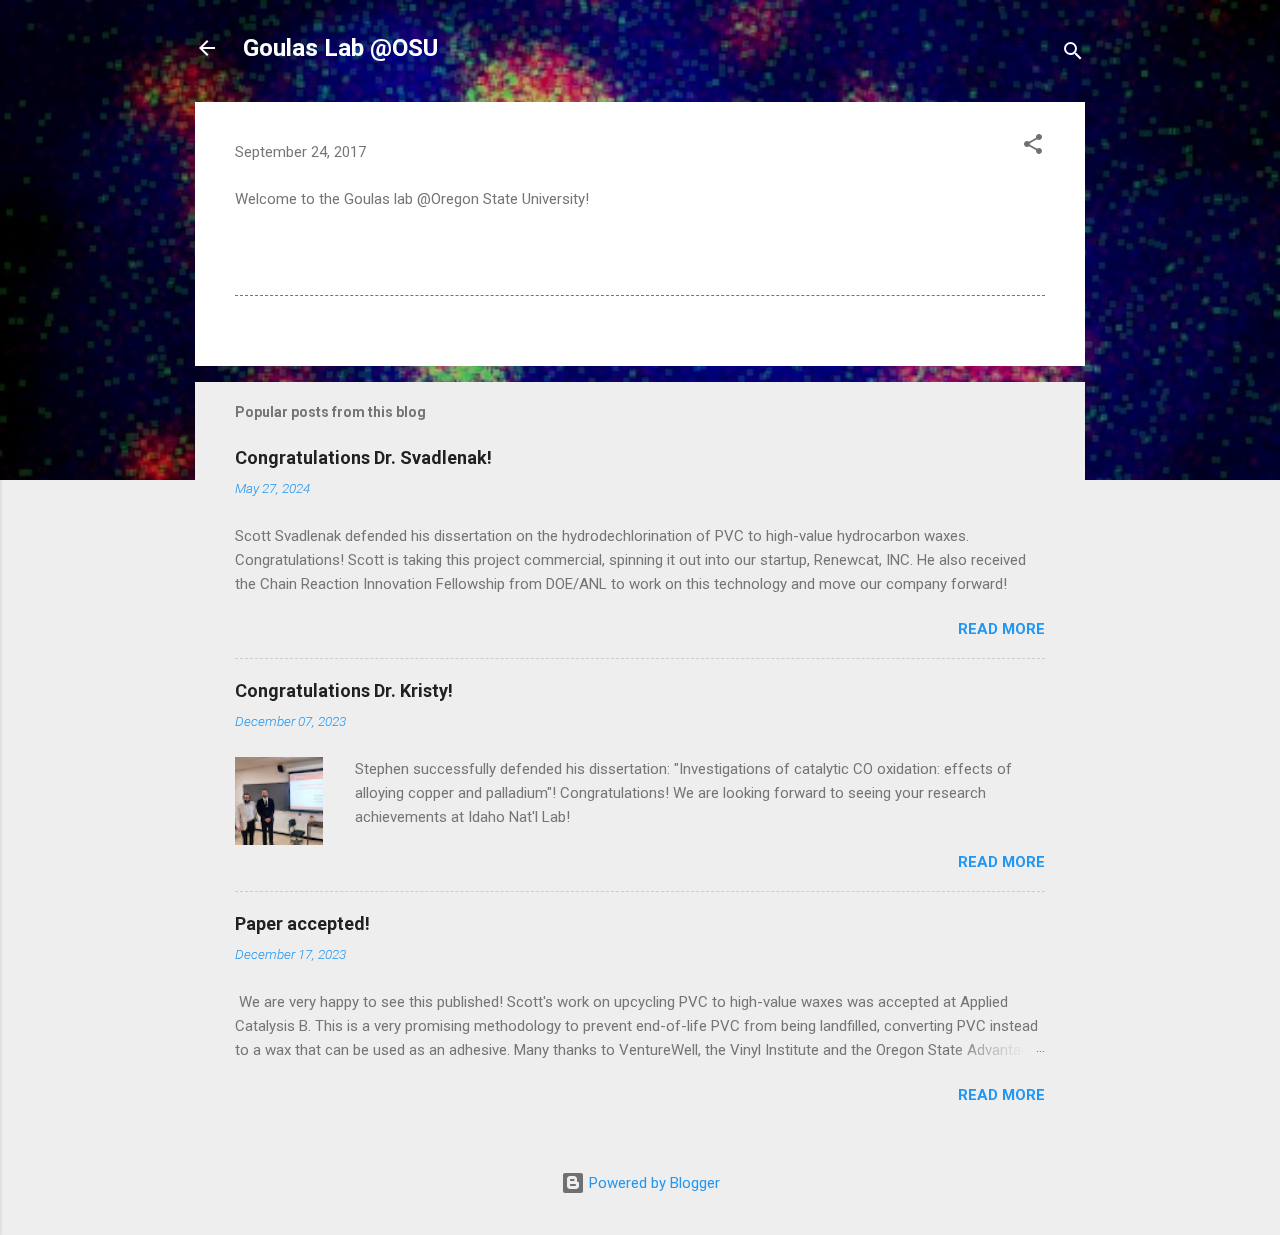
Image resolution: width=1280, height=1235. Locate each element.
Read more (1001, 629)
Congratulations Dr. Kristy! (344, 690)
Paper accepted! (302, 923)
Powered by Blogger (652, 1183)
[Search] (1073, 54)
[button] (1033, 147)
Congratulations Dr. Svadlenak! (363, 457)
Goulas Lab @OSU (340, 48)
